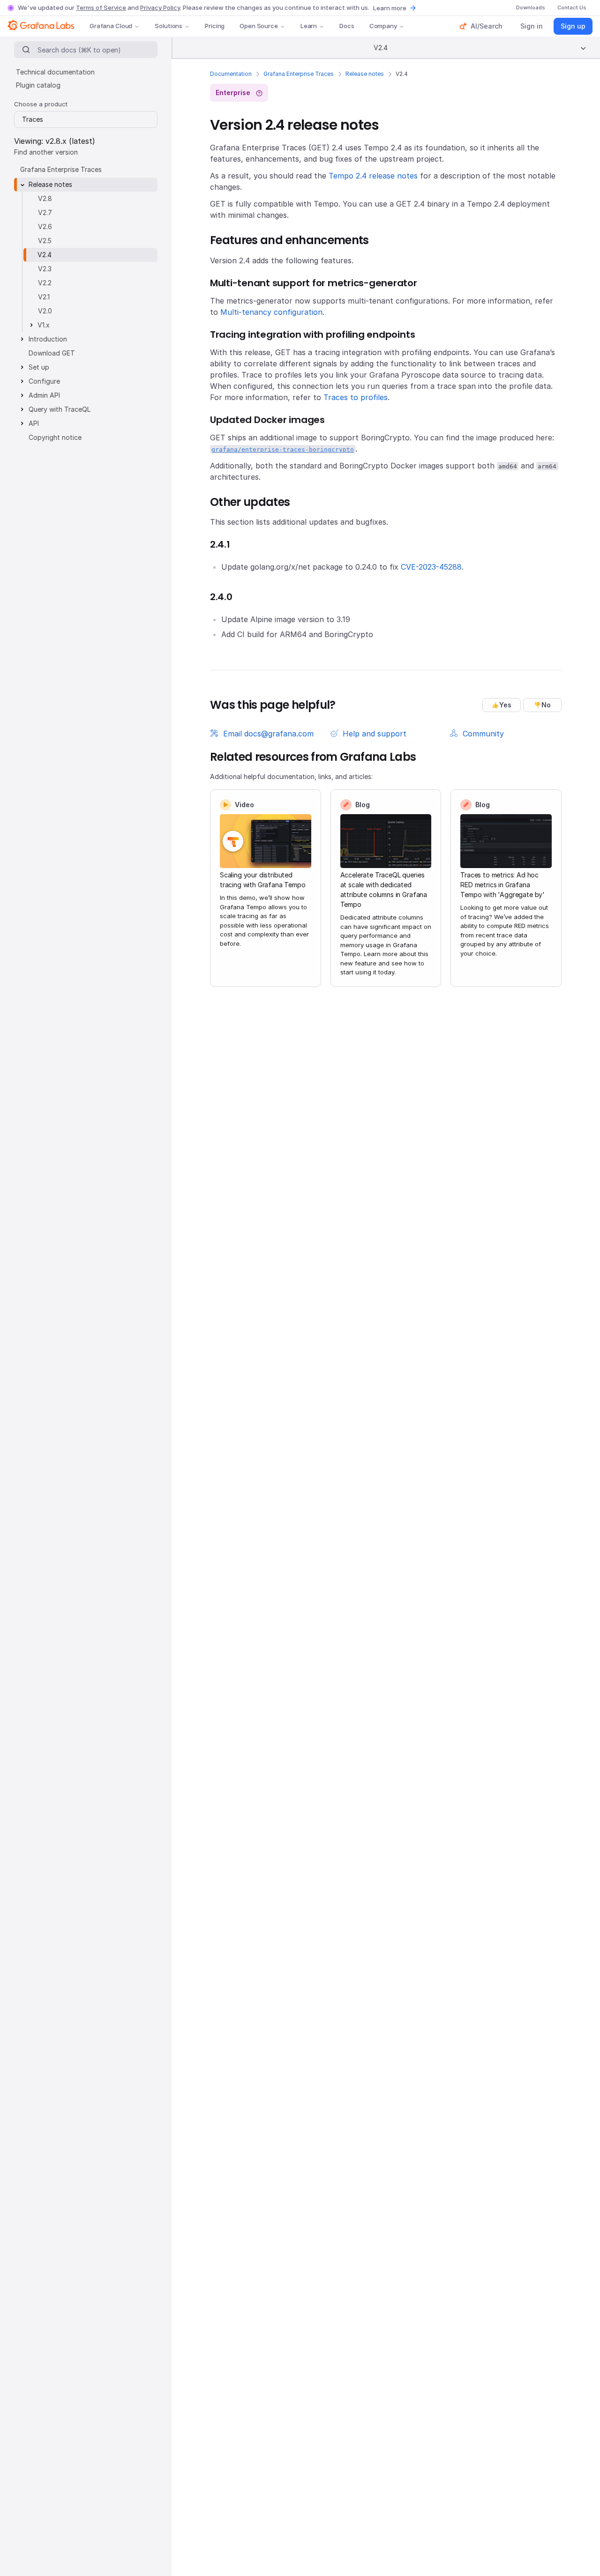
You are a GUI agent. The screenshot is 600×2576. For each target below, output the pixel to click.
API (34, 423)
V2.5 (45, 241)
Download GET (52, 353)
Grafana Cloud (111, 26)
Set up (39, 367)
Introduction (48, 339)
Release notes (365, 74)
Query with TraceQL (60, 409)
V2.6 (45, 226)
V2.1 (44, 297)
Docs (347, 26)
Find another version (46, 152)
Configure (44, 381)
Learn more (390, 8)
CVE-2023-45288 (431, 567)
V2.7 (45, 212)
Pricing (215, 26)
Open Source (259, 26)
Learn (309, 26)
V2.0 (45, 311)
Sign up (573, 26)
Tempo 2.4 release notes (373, 176)
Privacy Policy (160, 7)
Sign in (532, 26)
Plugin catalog (38, 85)
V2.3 (45, 269)
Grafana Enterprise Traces (299, 74)
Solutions (169, 26)
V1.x (44, 325)
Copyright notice (55, 437)
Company (383, 26)
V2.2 (45, 283)
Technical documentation (55, 72)
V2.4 (45, 255)
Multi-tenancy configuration (271, 312)
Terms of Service (101, 7)
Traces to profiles (356, 397)
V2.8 (45, 198)
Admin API (44, 395)
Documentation (231, 74)
